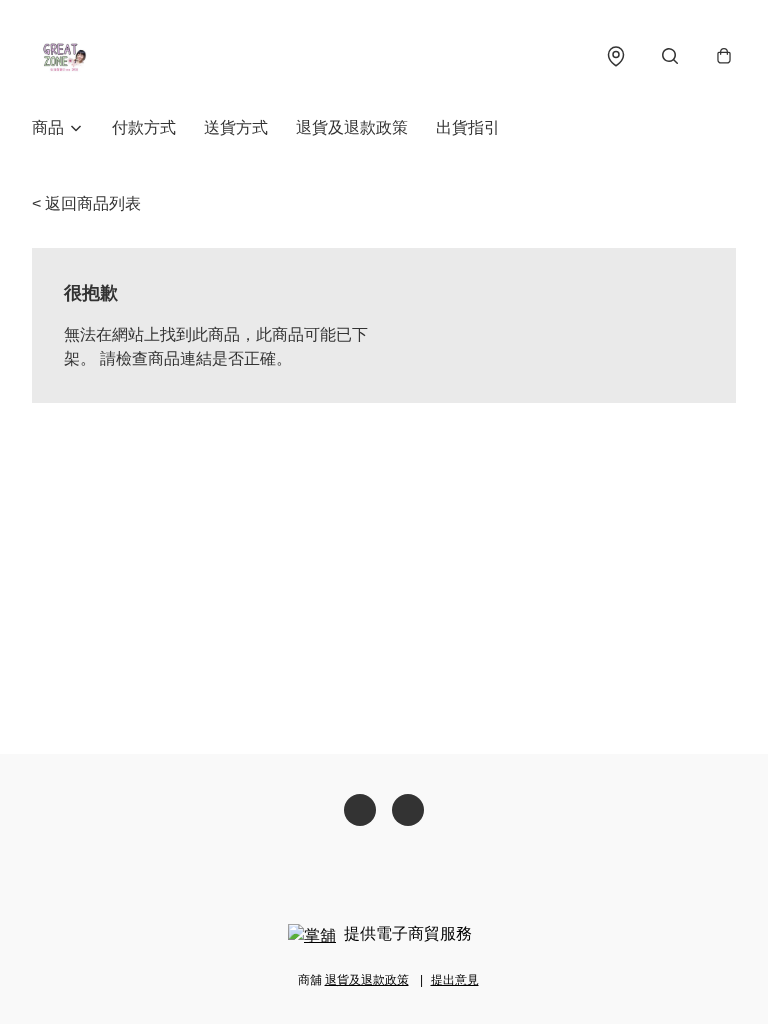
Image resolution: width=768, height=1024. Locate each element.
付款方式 (144, 127)
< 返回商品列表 (86, 203)
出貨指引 (468, 127)
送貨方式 (236, 127)
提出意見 (455, 980)
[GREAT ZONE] (64, 56)
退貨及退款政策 (352, 127)
